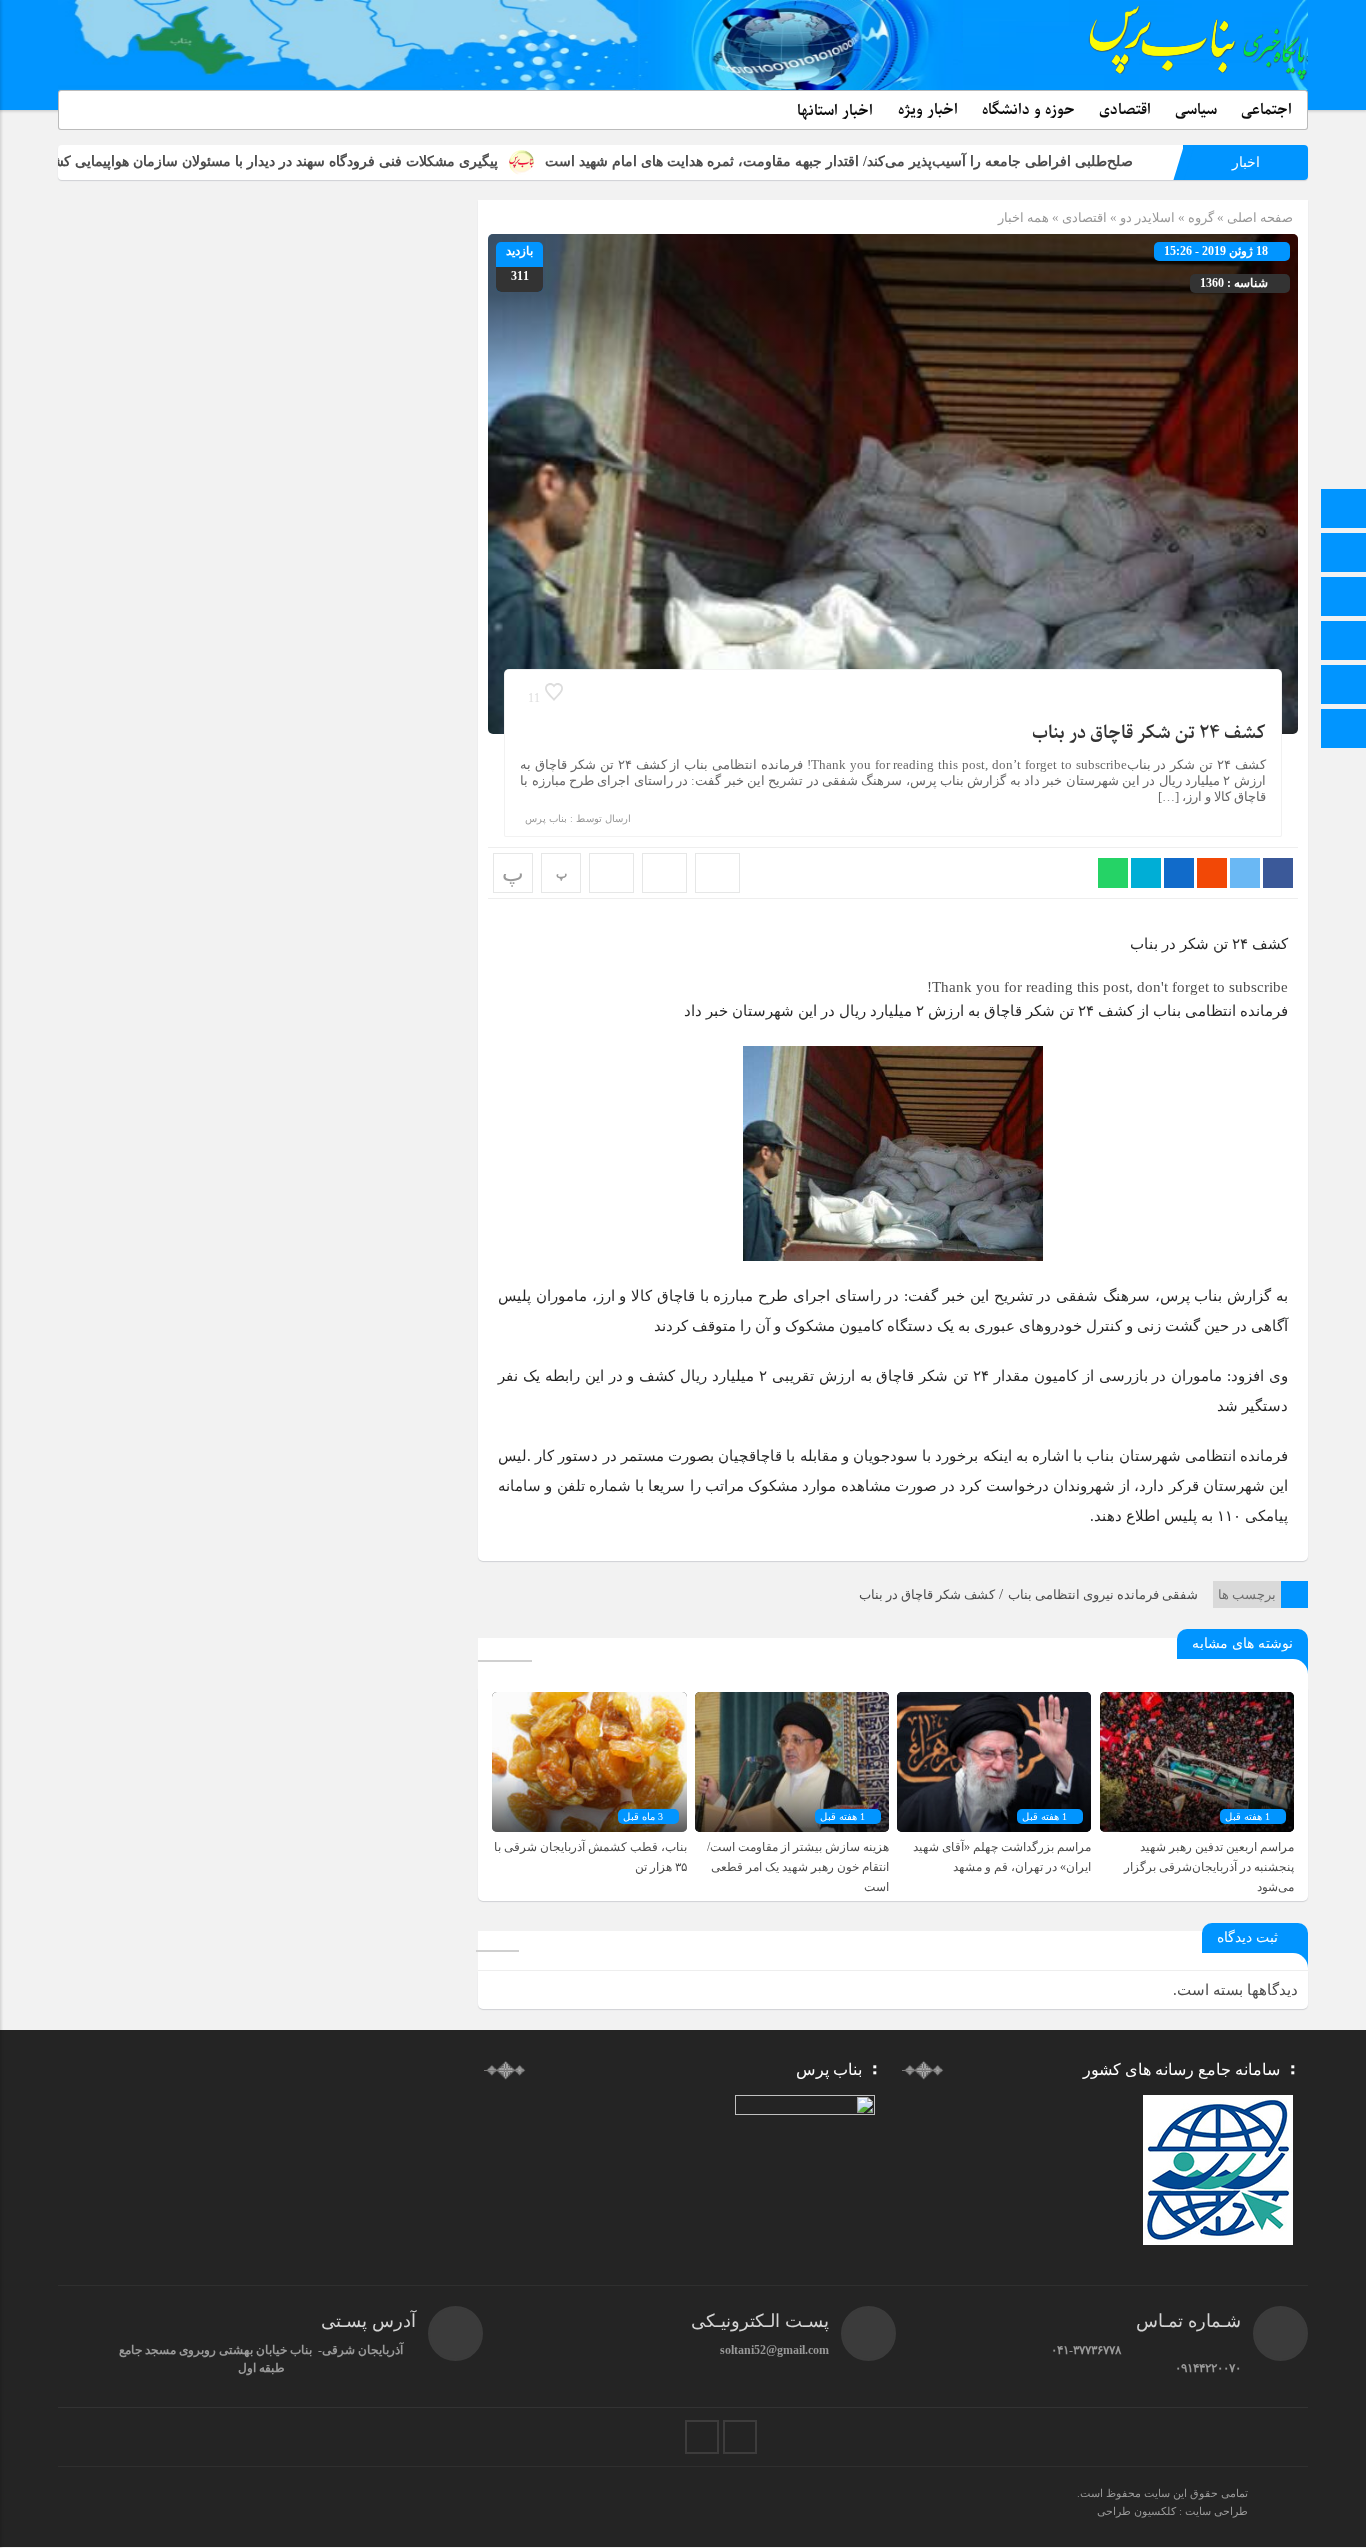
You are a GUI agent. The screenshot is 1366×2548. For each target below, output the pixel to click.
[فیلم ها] (1344, 642)
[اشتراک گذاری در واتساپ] (1113, 873)
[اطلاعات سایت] (1344, 730)
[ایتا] (1344, 598)
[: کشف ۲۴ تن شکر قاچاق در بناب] (664, 873)
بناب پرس (546, 818)
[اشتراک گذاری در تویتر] (1245, 873)
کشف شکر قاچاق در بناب (927, 1594)
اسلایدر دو (1147, 217)
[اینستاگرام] (1344, 686)
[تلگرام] (1344, 554)
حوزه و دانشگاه (1028, 110)
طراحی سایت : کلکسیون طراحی (1172, 2511)
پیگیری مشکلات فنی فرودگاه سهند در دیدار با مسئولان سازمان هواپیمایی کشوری (387, 161)
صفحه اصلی (1258, 217)
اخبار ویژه (928, 110)
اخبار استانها (835, 111)
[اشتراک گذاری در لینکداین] (1179, 873)
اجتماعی (1266, 110)
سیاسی (1196, 110)
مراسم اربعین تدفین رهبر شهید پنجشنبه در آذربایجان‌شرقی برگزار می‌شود (1209, 1867)
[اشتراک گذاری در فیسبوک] (1278, 873)
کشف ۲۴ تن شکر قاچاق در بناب (1149, 733)
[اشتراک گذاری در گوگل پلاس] (1212, 873)
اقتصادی (1125, 110)
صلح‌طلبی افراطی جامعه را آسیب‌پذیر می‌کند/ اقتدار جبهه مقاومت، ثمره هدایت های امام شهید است (964, 161)
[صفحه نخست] (1344, 510)
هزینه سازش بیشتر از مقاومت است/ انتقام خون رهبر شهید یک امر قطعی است (798, 1867)
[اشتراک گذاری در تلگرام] (1146, 873)
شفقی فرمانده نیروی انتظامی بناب (1103, 1594)
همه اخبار (1023, 217)
